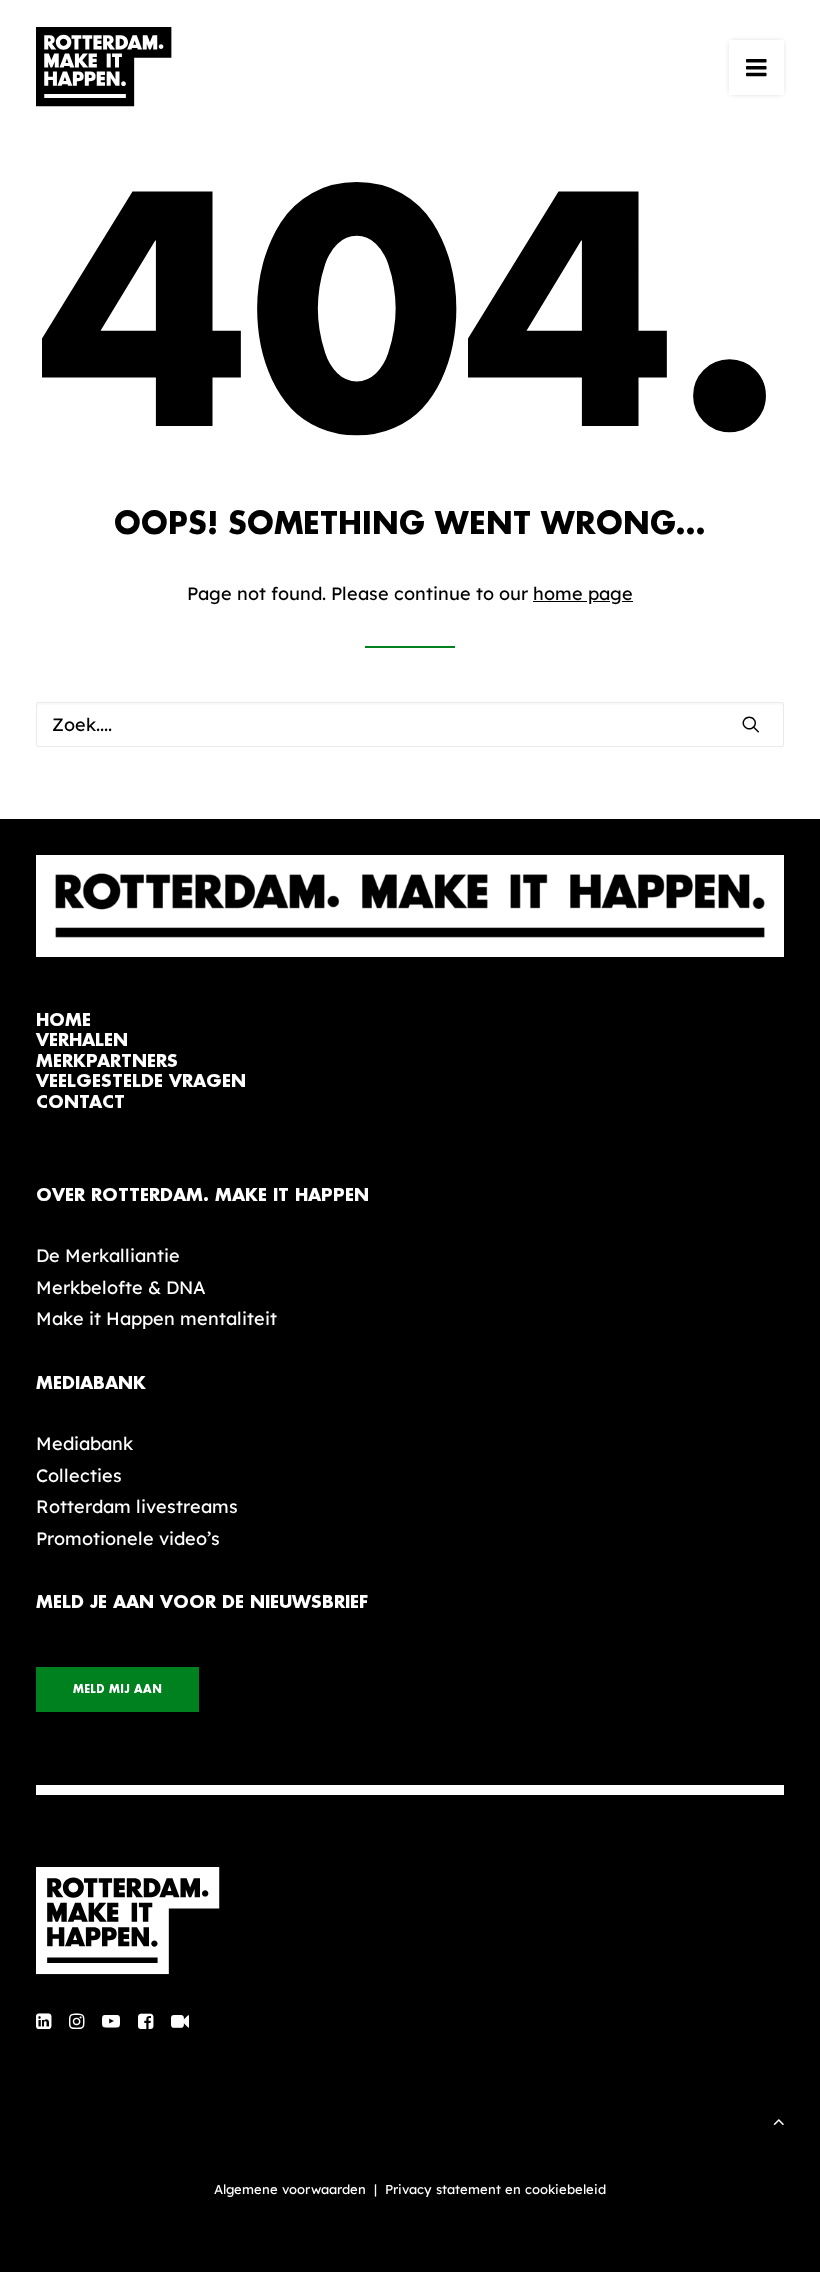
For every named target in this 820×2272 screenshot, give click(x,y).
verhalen (82, 1040)
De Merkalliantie (108, 1255)
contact (80, 1102)
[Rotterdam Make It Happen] (104, 67)
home (63, 1020)
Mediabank (84, 1443)
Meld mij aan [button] (117, 1689)
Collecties (79, 1475)
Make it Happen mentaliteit (156, 1318)
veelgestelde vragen (141, 1081)
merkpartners (107, 1061)
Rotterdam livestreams (137, 1506)
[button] (756, 67)
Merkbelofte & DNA (121, 1287)
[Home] (410, 1921)
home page (583, 593)
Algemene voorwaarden (290, 2189)
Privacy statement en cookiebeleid (495, 2189)
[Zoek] (410, 724)
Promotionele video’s (128, 1538)
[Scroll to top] (779, 2119)
